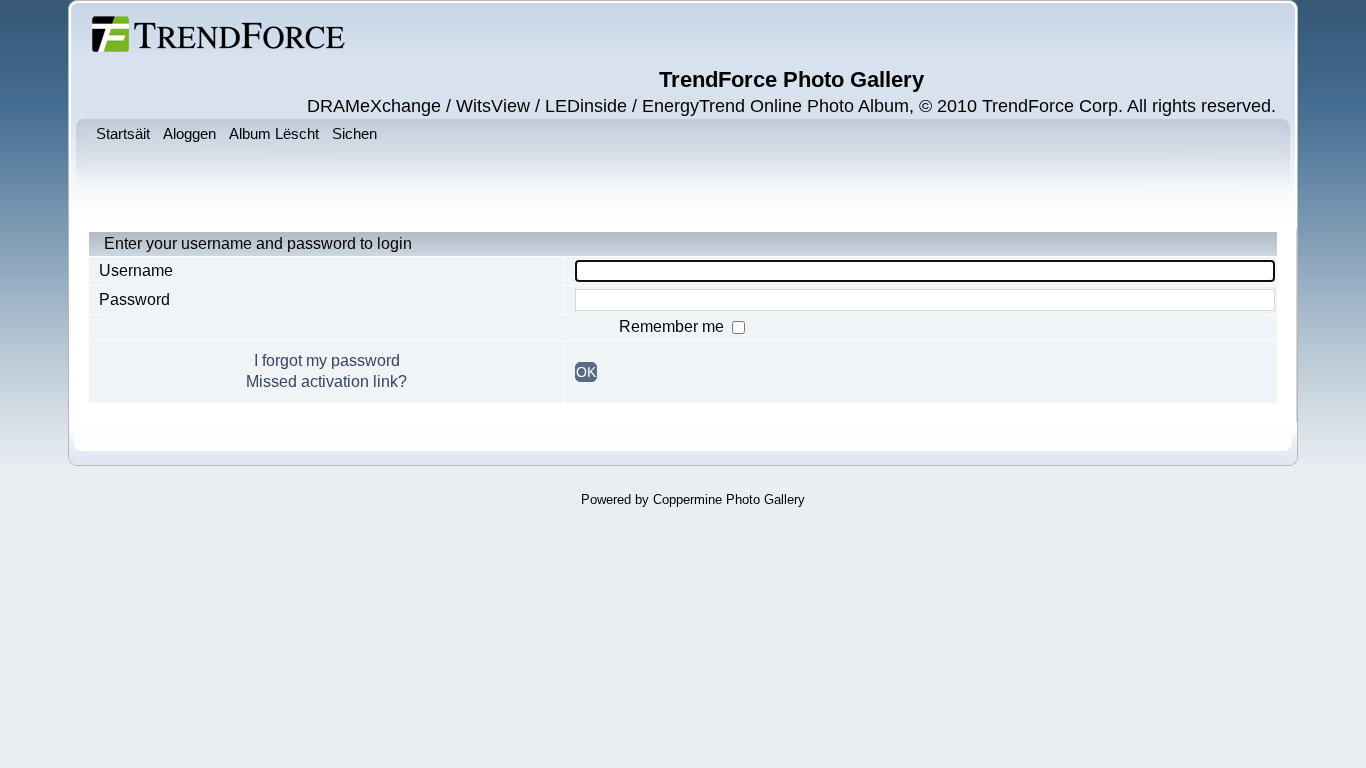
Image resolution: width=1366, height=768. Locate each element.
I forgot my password (327, 360)
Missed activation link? (326, 381)
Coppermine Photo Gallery (729, 499)
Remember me (673, 326)
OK (586, 372)
